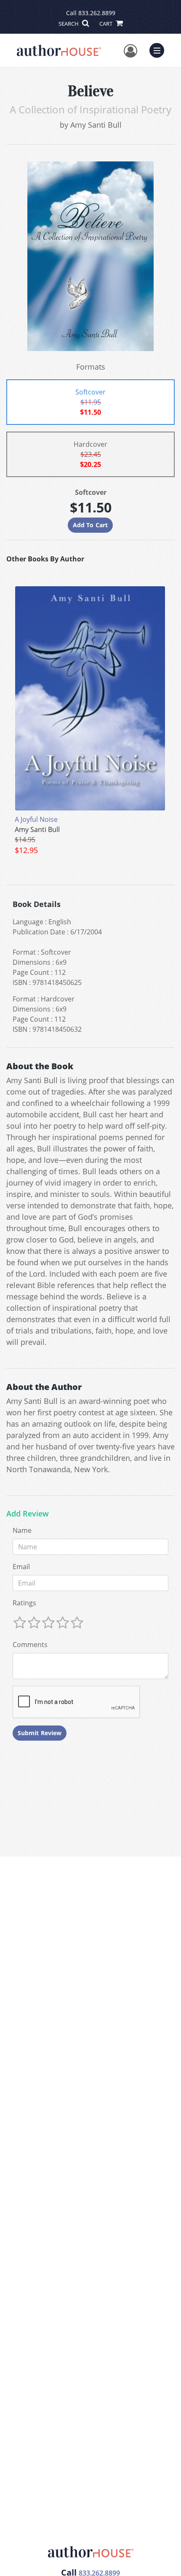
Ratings (24, 1603)
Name (22, 1530)
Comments (30, 1645)
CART (106, 24)
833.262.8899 (97, 13)
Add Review (28, 1514)
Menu (160, 49)
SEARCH (69, 24)
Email (21, 1567)
